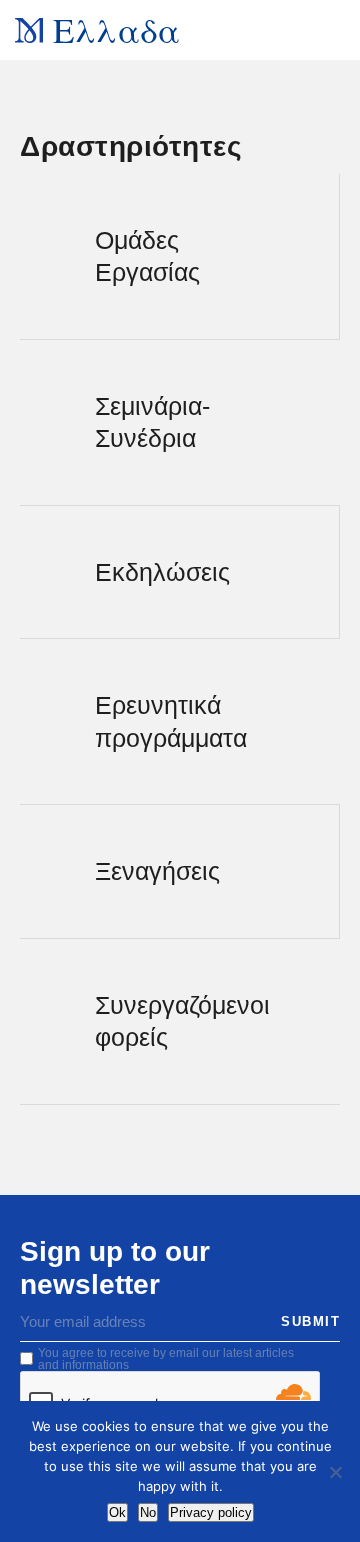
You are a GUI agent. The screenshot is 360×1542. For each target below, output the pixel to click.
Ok (117, 1512)
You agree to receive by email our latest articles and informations (166, 1359)
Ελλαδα (116, 29)
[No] (335, 1472)
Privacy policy (211, 1512)
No (148, 1512)
